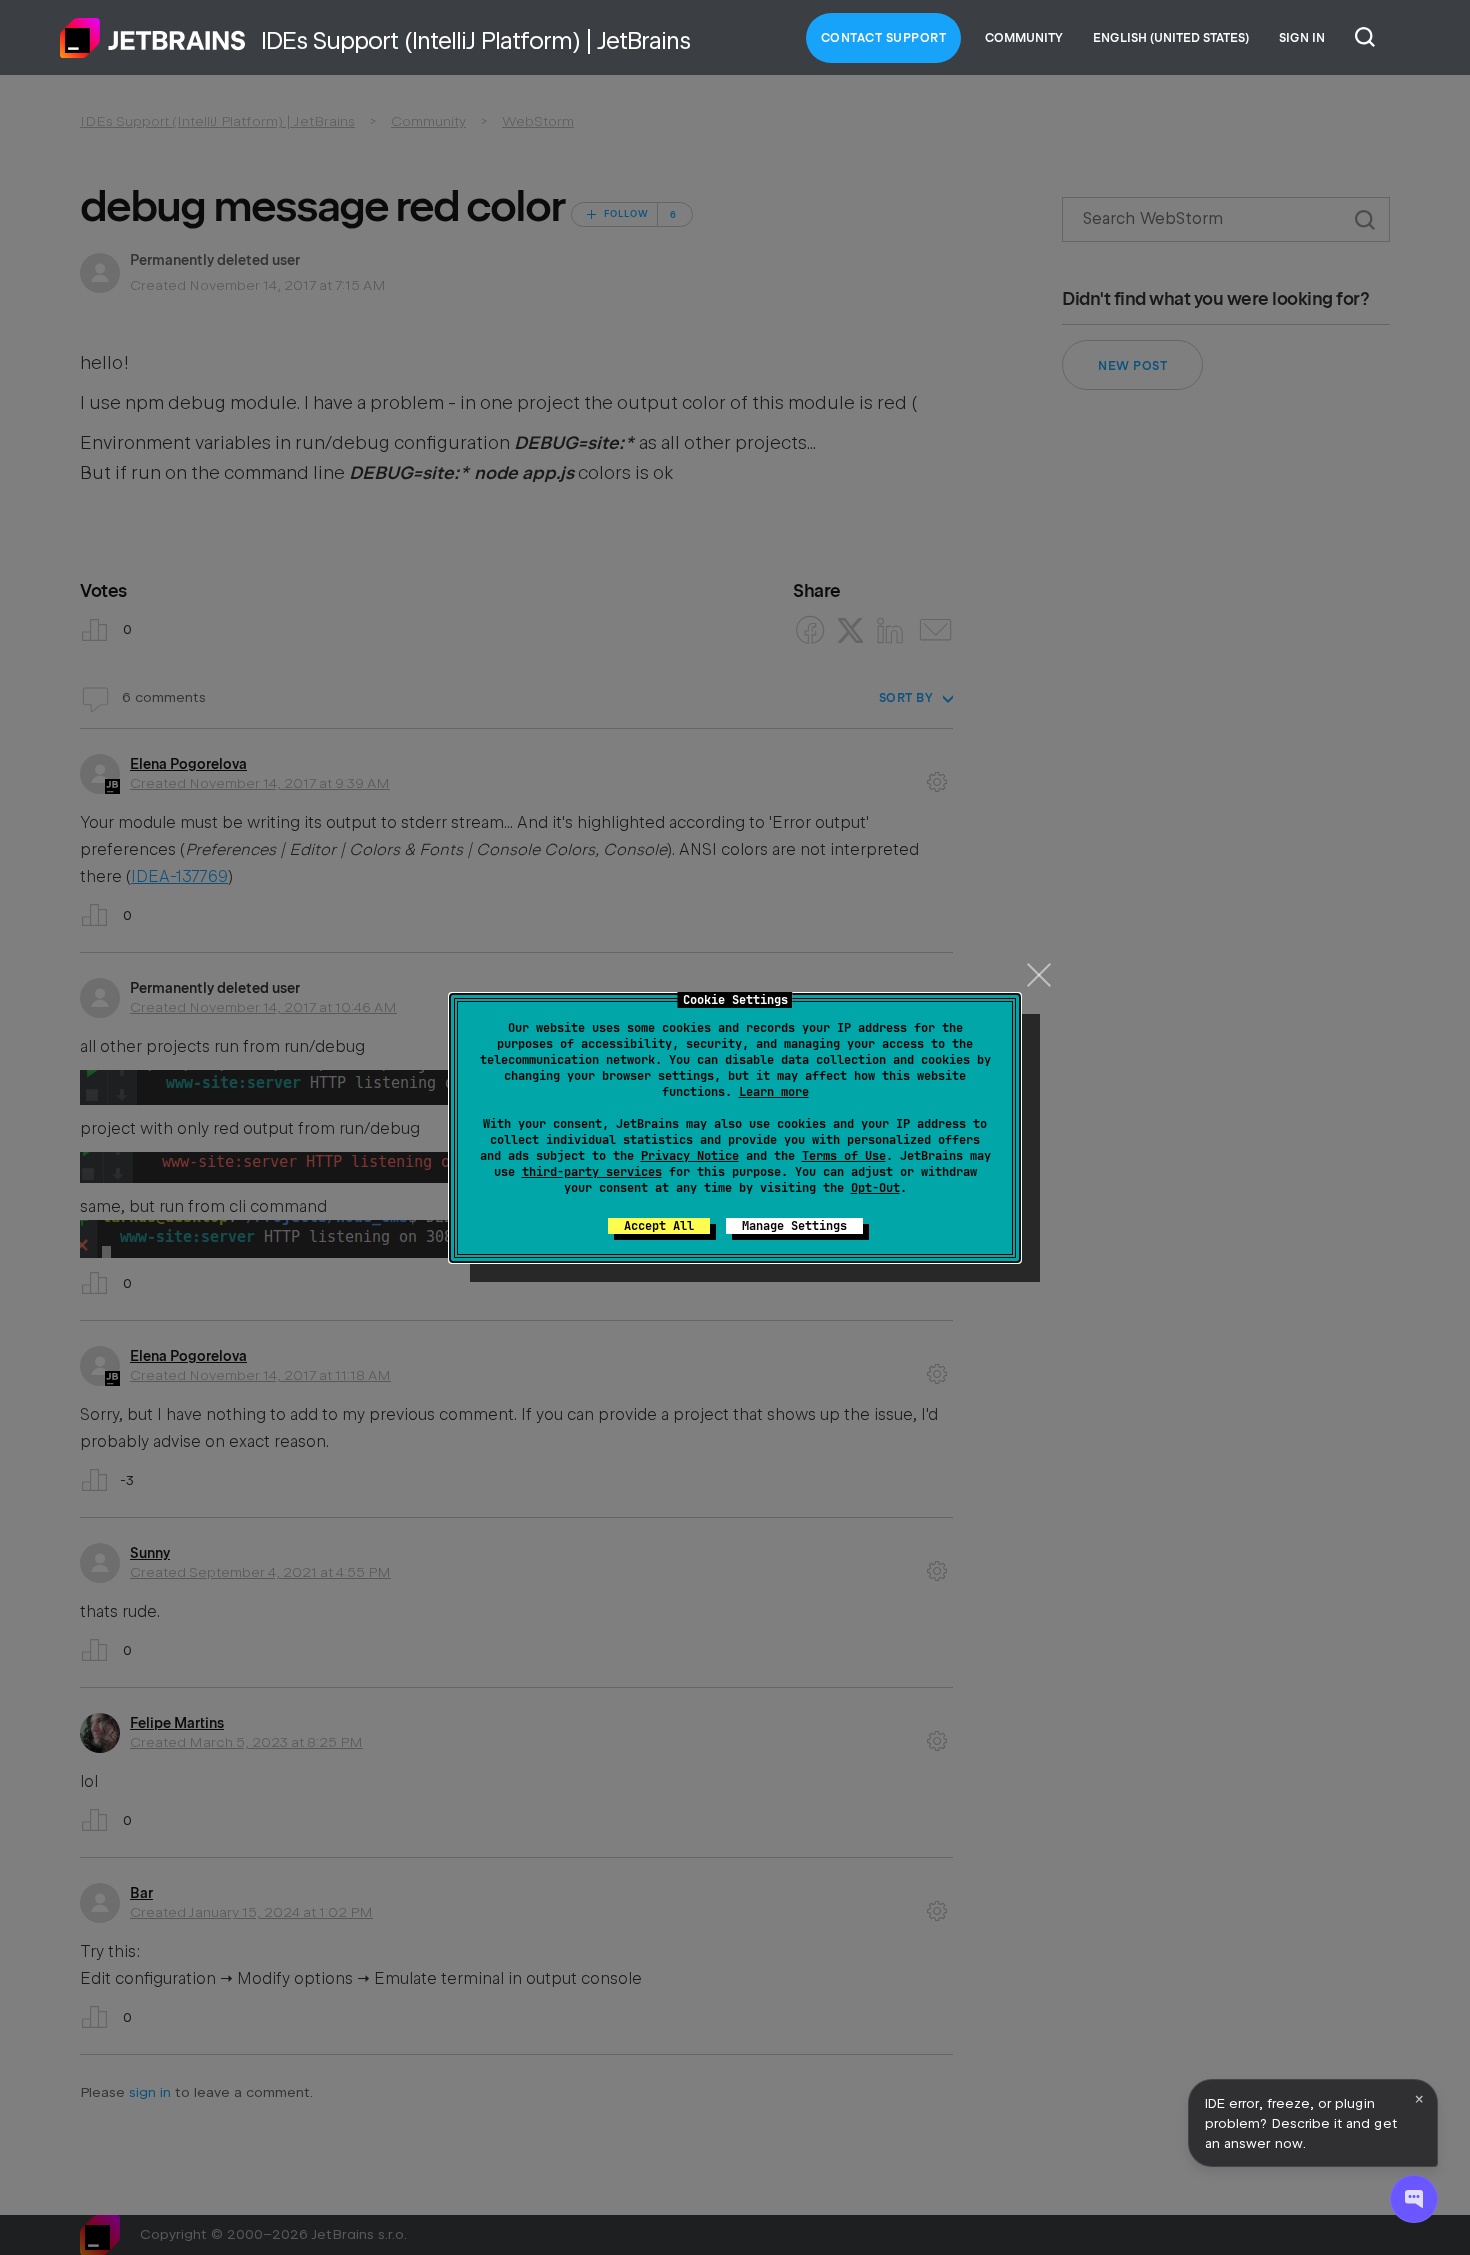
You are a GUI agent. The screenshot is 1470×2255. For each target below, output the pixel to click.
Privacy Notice (690, 1156)
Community (1024, 38)
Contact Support (884, 38)
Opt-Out (875, 1188)
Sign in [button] (1302, 38)
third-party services (592, 1172)
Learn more (774, 1092)
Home (153, 38)
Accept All (659, 1226)
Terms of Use (844, 1156)
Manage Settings (794, 1226)
